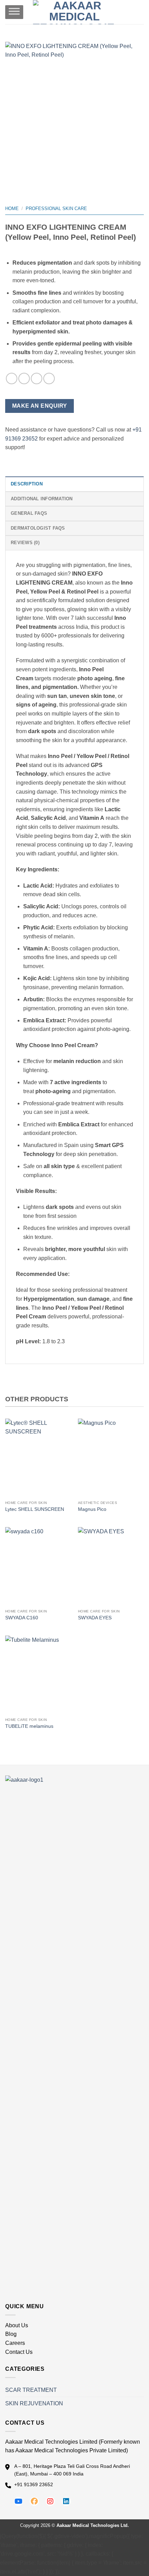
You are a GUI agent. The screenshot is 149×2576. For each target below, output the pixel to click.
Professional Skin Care (56, 209)
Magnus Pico (92, 1509)
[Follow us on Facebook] (34, 2501)
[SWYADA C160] (38, 1566)
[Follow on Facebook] (12, 378)
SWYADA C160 (22, 1618)
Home (12, 209)
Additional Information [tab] (42, 499)
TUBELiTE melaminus (29, 1726)
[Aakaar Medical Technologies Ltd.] (75, 12)
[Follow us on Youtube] (18, 2501)
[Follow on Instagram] (24, 378)
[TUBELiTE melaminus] (38, 1675)
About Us (17, 2325)
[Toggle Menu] (14, 12)
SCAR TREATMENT (31, 2390)
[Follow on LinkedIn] (37, 378)
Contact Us (19, 2352)
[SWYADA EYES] (111, 1566)
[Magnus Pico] (111, 1458)
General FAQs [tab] (29, 513)
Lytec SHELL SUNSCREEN (35, 1509)
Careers (15, 2343)
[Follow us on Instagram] (50, 2501)
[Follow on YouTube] (49, 378)
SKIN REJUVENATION (34, 2403)
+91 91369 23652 (34, 2484)
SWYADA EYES (95, 1618)
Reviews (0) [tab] (25, 543)
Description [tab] (27, 484)
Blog (11, 2334)
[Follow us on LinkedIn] (66, 2501)
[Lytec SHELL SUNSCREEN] (38, 1458)
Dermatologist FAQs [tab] (38, 528)
